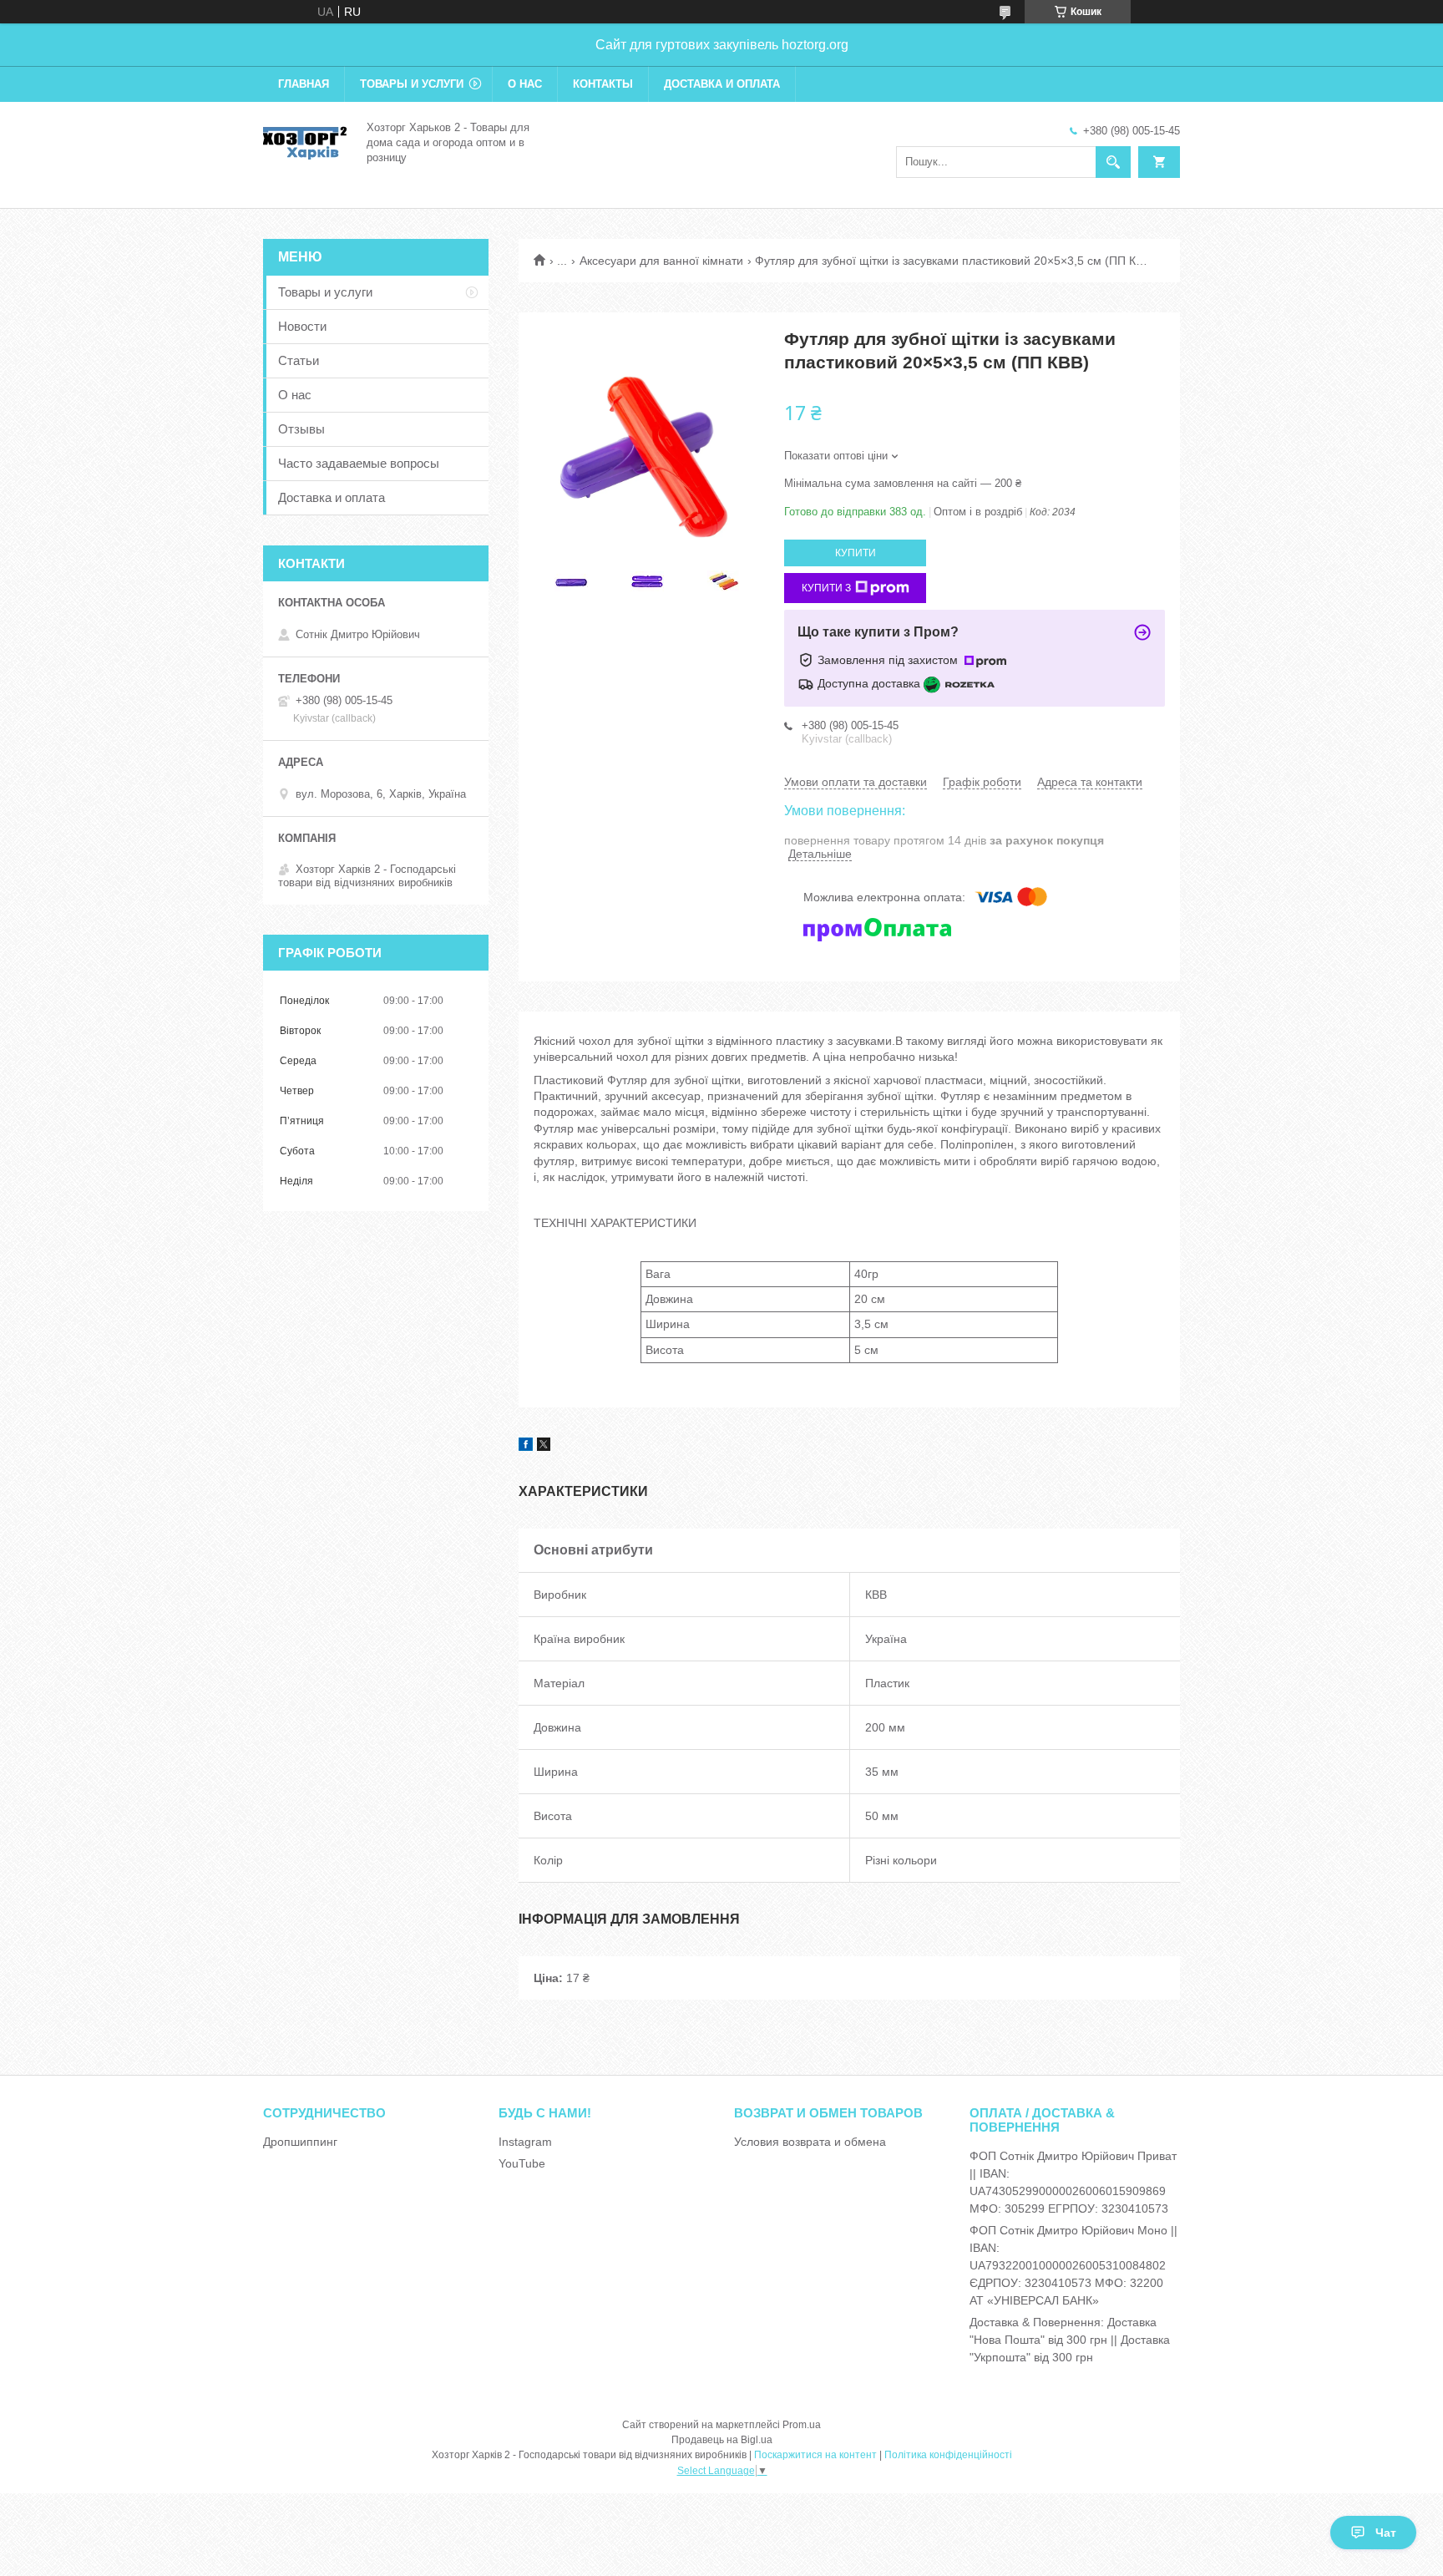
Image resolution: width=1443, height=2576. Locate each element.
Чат (1386, 2533)
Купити (856, 553)
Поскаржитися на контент (815, 2455)
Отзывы (301, 429)
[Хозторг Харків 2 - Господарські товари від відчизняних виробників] (305, 141)
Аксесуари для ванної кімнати (661, 261)
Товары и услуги (412, 84)
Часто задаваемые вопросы (359, 463)
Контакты (603, 84)
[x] (544, 1447)
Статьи (299, 360)
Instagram (525, 2142)
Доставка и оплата (722, 84)
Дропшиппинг (300, 2142)
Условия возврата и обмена (810, 2142)
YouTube (522, 2163)
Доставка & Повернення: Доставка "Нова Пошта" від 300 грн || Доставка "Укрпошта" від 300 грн (1070, 2340)
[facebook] (526, 1447)
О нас (525, 84)
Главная (304, 84)
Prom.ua (802, 2425)
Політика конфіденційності (948, 2455)
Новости (302, 326)
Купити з (826, 588)
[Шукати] (1113, 162)
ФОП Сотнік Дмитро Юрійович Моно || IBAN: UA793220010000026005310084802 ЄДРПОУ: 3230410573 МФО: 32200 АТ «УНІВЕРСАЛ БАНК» (1073, 2265)
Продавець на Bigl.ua (722, 2440)
